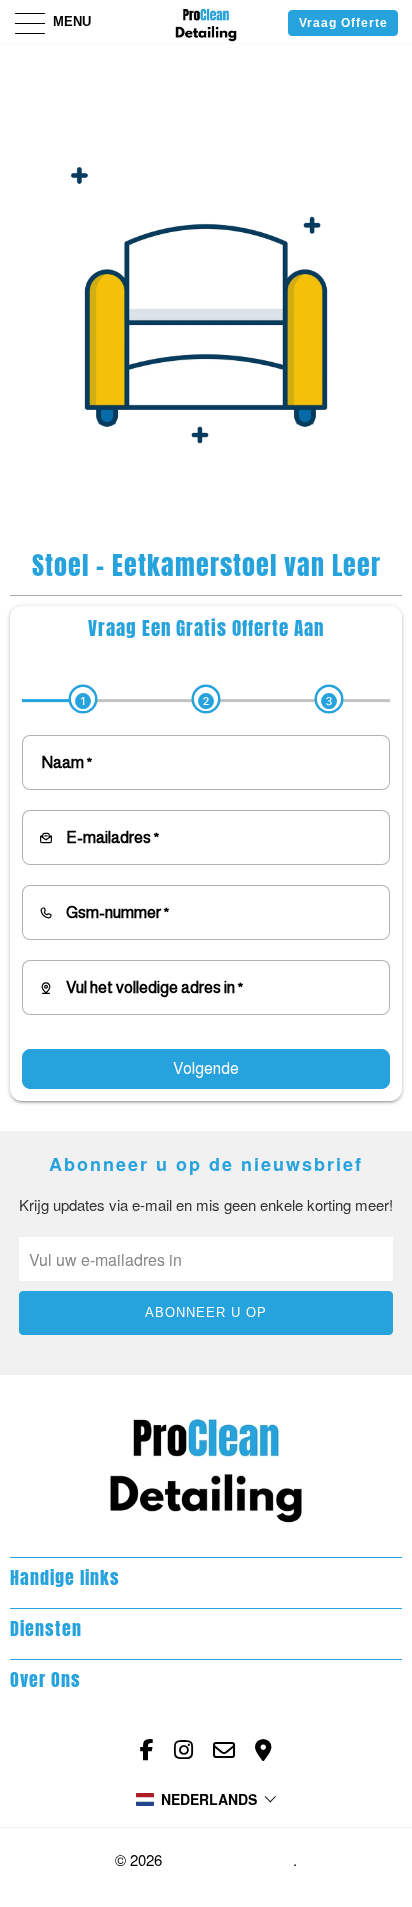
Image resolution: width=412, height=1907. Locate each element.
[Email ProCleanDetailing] (224, 1750)
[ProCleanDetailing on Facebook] (147, 1750)
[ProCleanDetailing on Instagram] (183, 1750)
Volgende (206, 1068)
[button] (206, 1799)
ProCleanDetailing (229, 1860)
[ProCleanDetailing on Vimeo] (263, 1750)
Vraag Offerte (343, 23)
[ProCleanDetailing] (206, 21)
